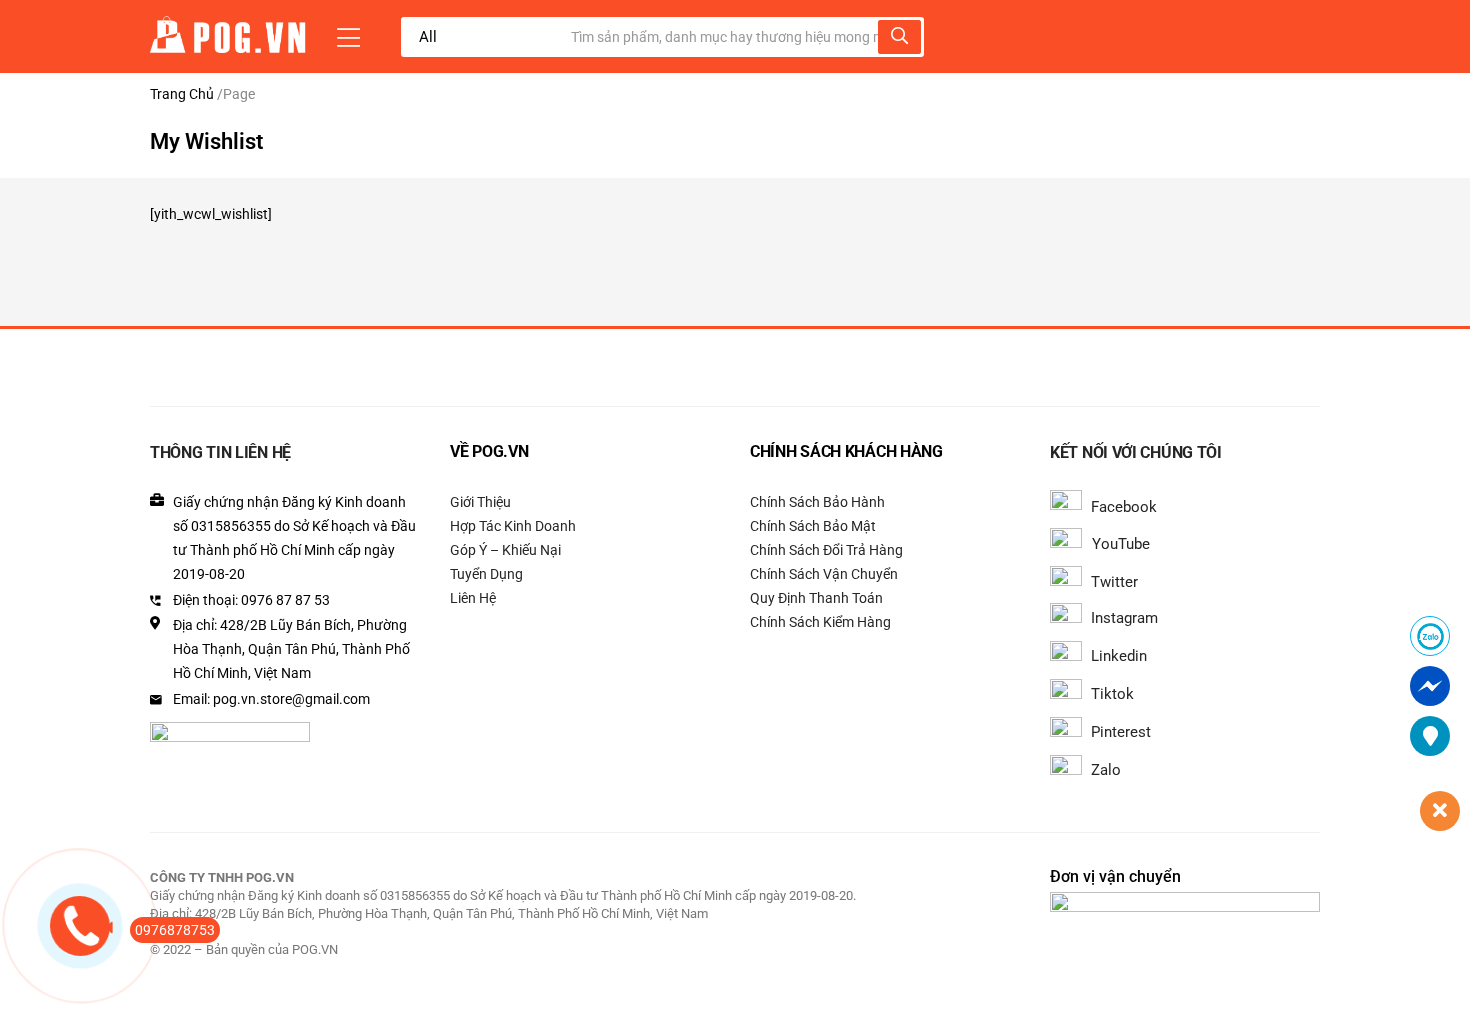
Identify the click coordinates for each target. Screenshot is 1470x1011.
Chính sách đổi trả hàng (826, 550)
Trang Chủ (182, 94)
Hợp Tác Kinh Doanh (513, 526)
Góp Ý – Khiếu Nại (505, 550)
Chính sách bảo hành (817, 502)
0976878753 (175, 930)
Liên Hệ (473, 598)
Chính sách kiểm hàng (820, 622)
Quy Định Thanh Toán (816, 598)
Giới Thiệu (480, 502)
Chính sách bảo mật (813, 526)
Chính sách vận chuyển (824, 574)
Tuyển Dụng (486, 574)
